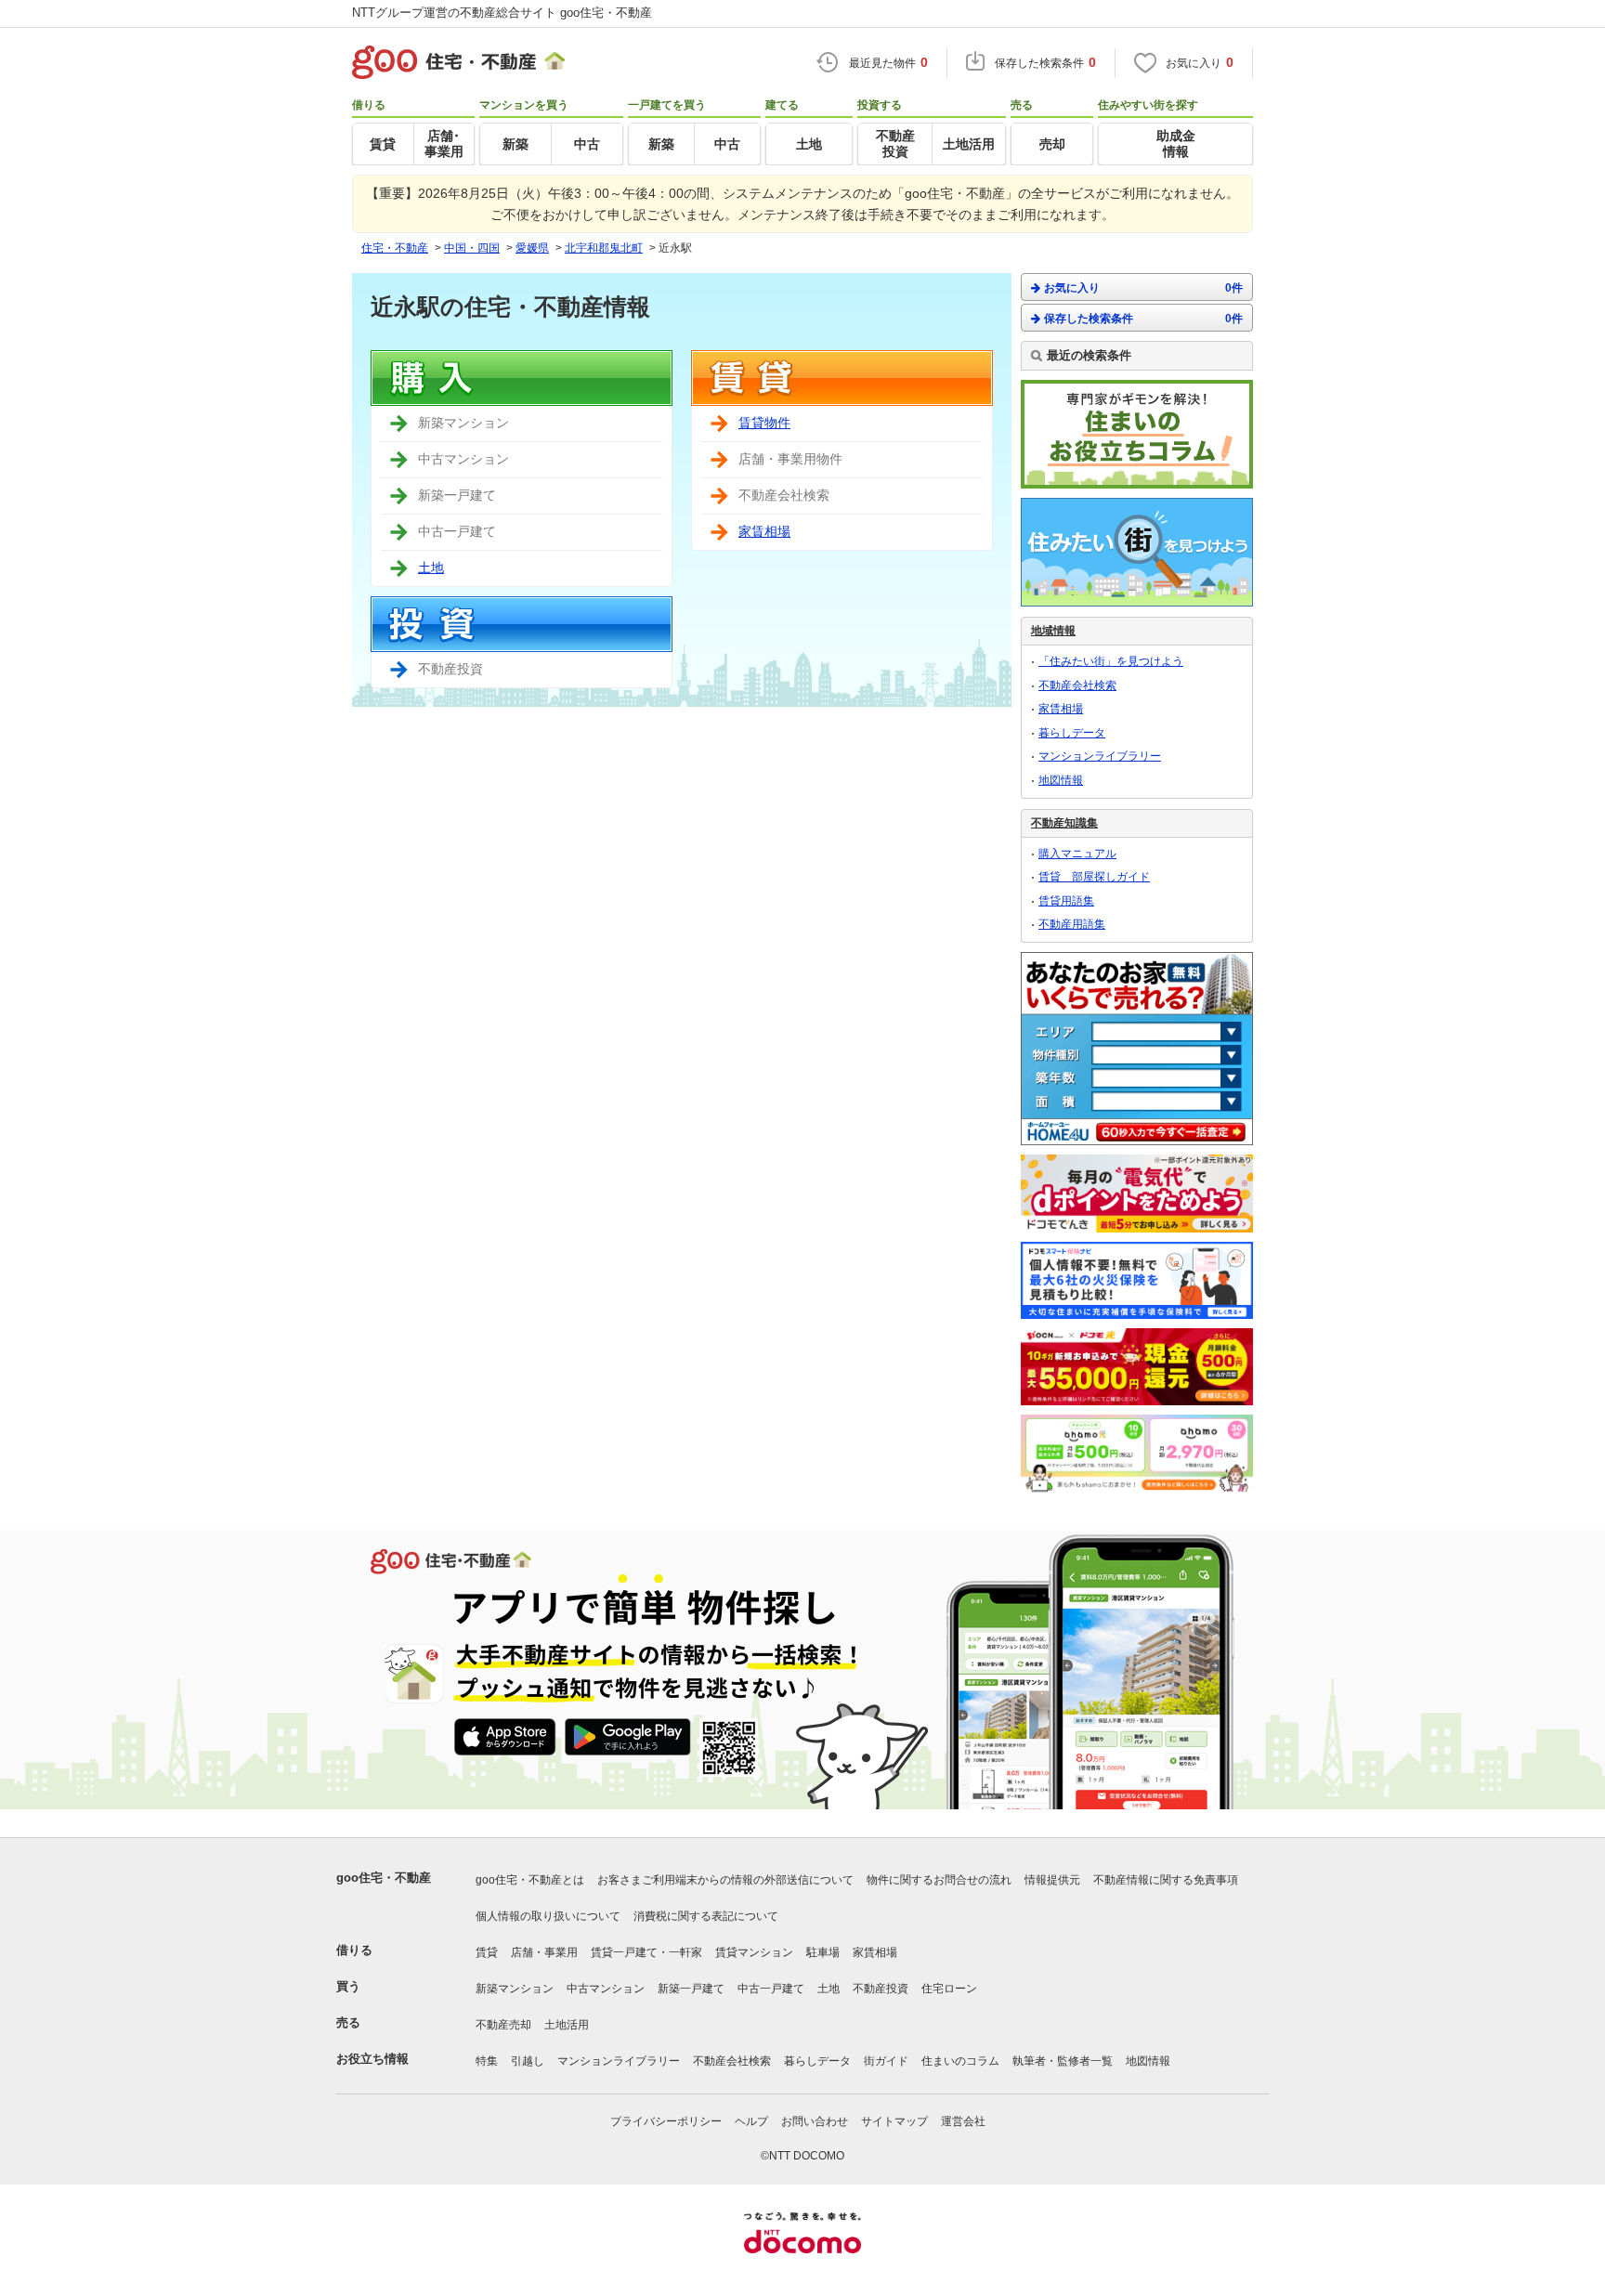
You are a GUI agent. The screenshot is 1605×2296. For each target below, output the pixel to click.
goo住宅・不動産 (384, 1878)
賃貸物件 (764, 423)
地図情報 (1061, 780)
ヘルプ (751, 2121)
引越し (528, 2061)
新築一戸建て (691, 1989)
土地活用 (567, 2025)
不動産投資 (881, 1989)
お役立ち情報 (372, 2059)
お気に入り (1143, 288)
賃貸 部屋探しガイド (1094, 877)
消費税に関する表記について (706, 1916)
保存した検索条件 (1143, 319)
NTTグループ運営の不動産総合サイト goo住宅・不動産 (502, 13)
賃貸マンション (754, 1952)
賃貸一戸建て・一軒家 (646, 1952)
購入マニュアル (1077, 854)
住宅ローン (949, 1989)
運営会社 (963, 2121)
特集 (487, 2061)
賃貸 (487, 1952)
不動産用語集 (1072, 924)
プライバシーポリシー (666, 2121)
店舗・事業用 (544, 1952)
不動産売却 (503, 2025)
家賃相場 (764, 531)
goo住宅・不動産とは (530, 1880)
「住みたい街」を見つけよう (1111, 661)
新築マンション (515, 1989)
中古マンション (606, 1989)
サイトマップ (894, 2121)
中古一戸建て (771, 1989)
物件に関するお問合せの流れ (939, 1880)
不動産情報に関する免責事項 (1166, 1880)
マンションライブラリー (1100, 756)
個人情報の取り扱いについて (548, 1916)
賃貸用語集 (1066, 901)
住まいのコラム (960, 2061)
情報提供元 (1052, 1880)
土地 (431, 567)
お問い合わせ (815, 2121)
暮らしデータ (1072, 733)
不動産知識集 (1064, 823)
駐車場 (823, 1952)
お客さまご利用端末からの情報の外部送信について (725, 1880)
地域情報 (1053, 631)
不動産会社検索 (1077, 685)
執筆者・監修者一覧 (1063, 2061)
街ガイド (886, 2061)
